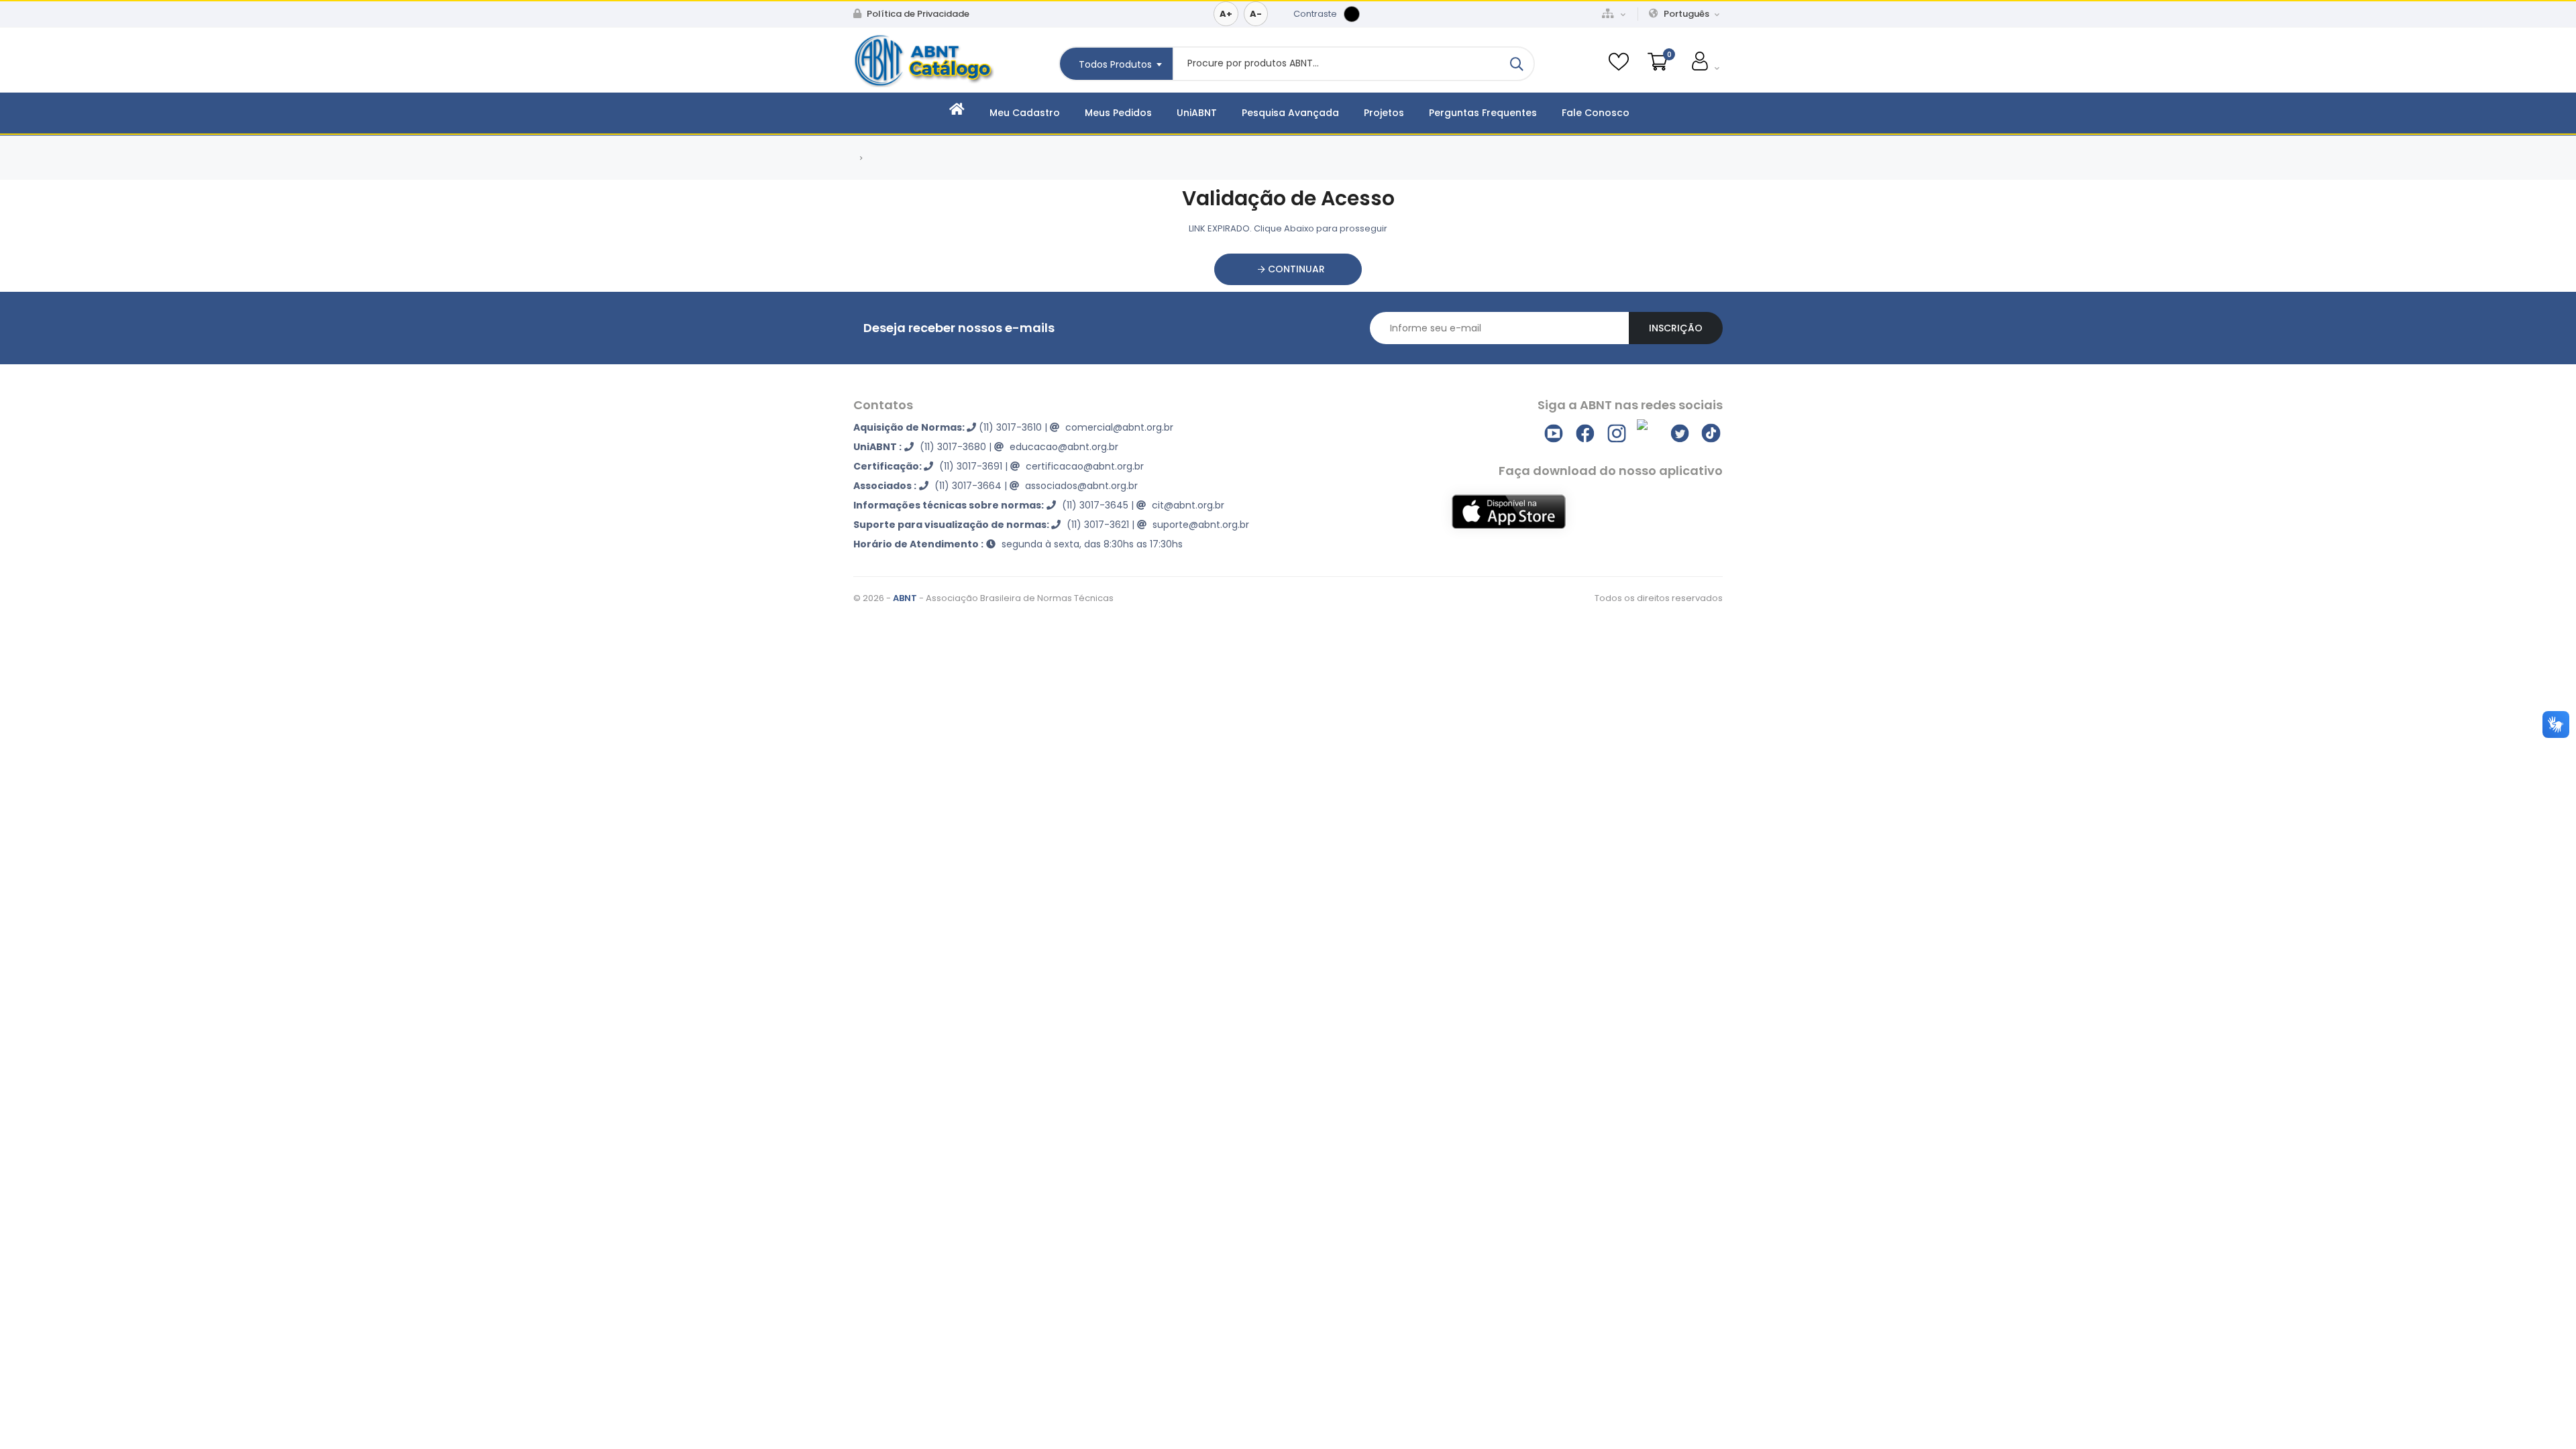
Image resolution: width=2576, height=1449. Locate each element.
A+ (1226, 14)
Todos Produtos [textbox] (1115, 64)
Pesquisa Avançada (1290, 113)
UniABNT (1197, 113)
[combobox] (1116, 64)
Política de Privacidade (917, 14)
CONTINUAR (1295, 269)
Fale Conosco (1596, 113)
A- (1256, 14)
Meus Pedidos (1118, 113)
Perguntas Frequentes (1483, 113)
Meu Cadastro (1025, 113)
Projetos (1384, 113)
